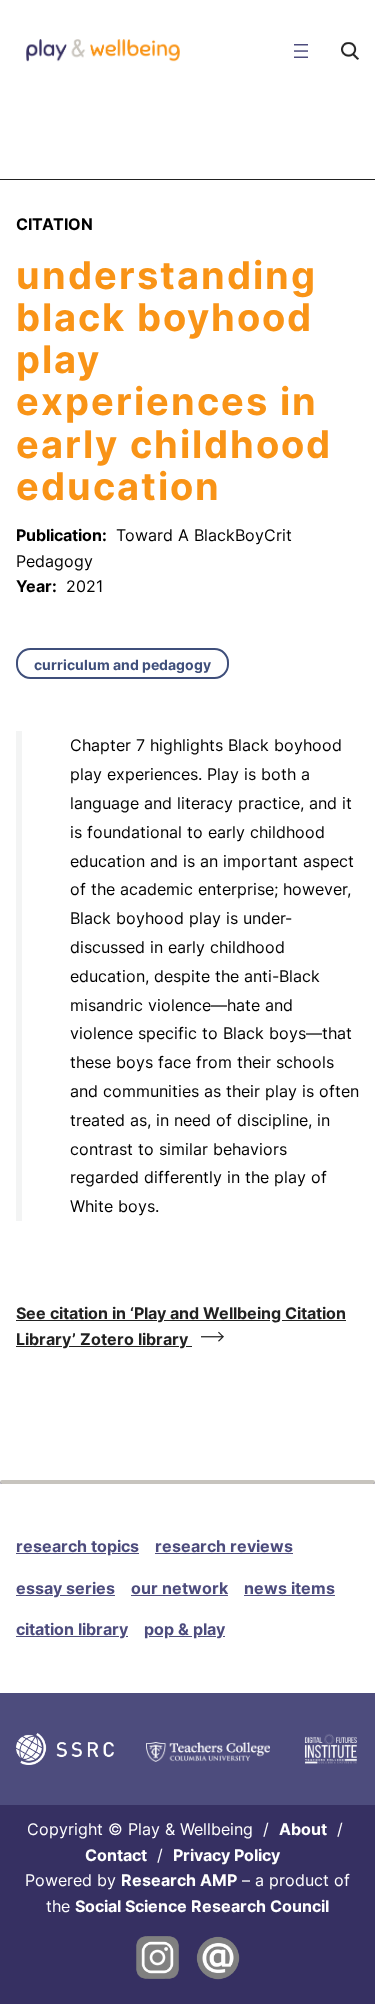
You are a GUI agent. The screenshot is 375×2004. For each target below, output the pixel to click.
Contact (116, 1855)
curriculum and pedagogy (122, 664)
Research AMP (179, 1880)
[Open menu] (301, 51)
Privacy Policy (226, 1855)
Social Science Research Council (202, 1906)
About (303, 1829)
